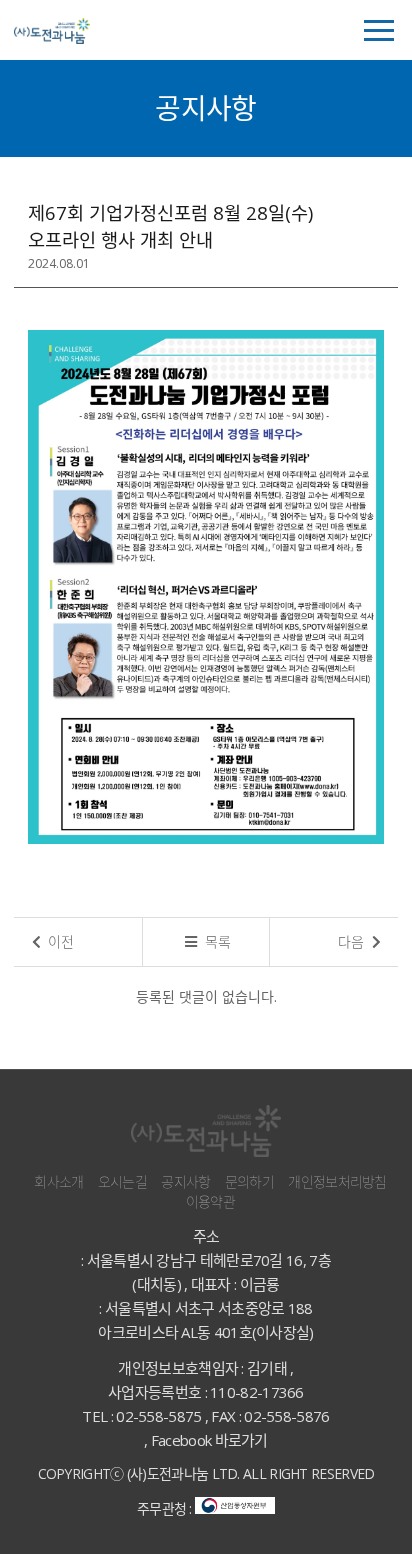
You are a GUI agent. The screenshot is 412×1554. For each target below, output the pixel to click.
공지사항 (185, 1181)
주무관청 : (166, 1508)
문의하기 (249, 1181)
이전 (59, 941)
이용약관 (210, 1201)
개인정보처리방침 (337, 1181)
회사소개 (58, 1181)
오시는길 (122, 1181)
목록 (216, 941)
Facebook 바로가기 (209, 1440)
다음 (353, 941)
